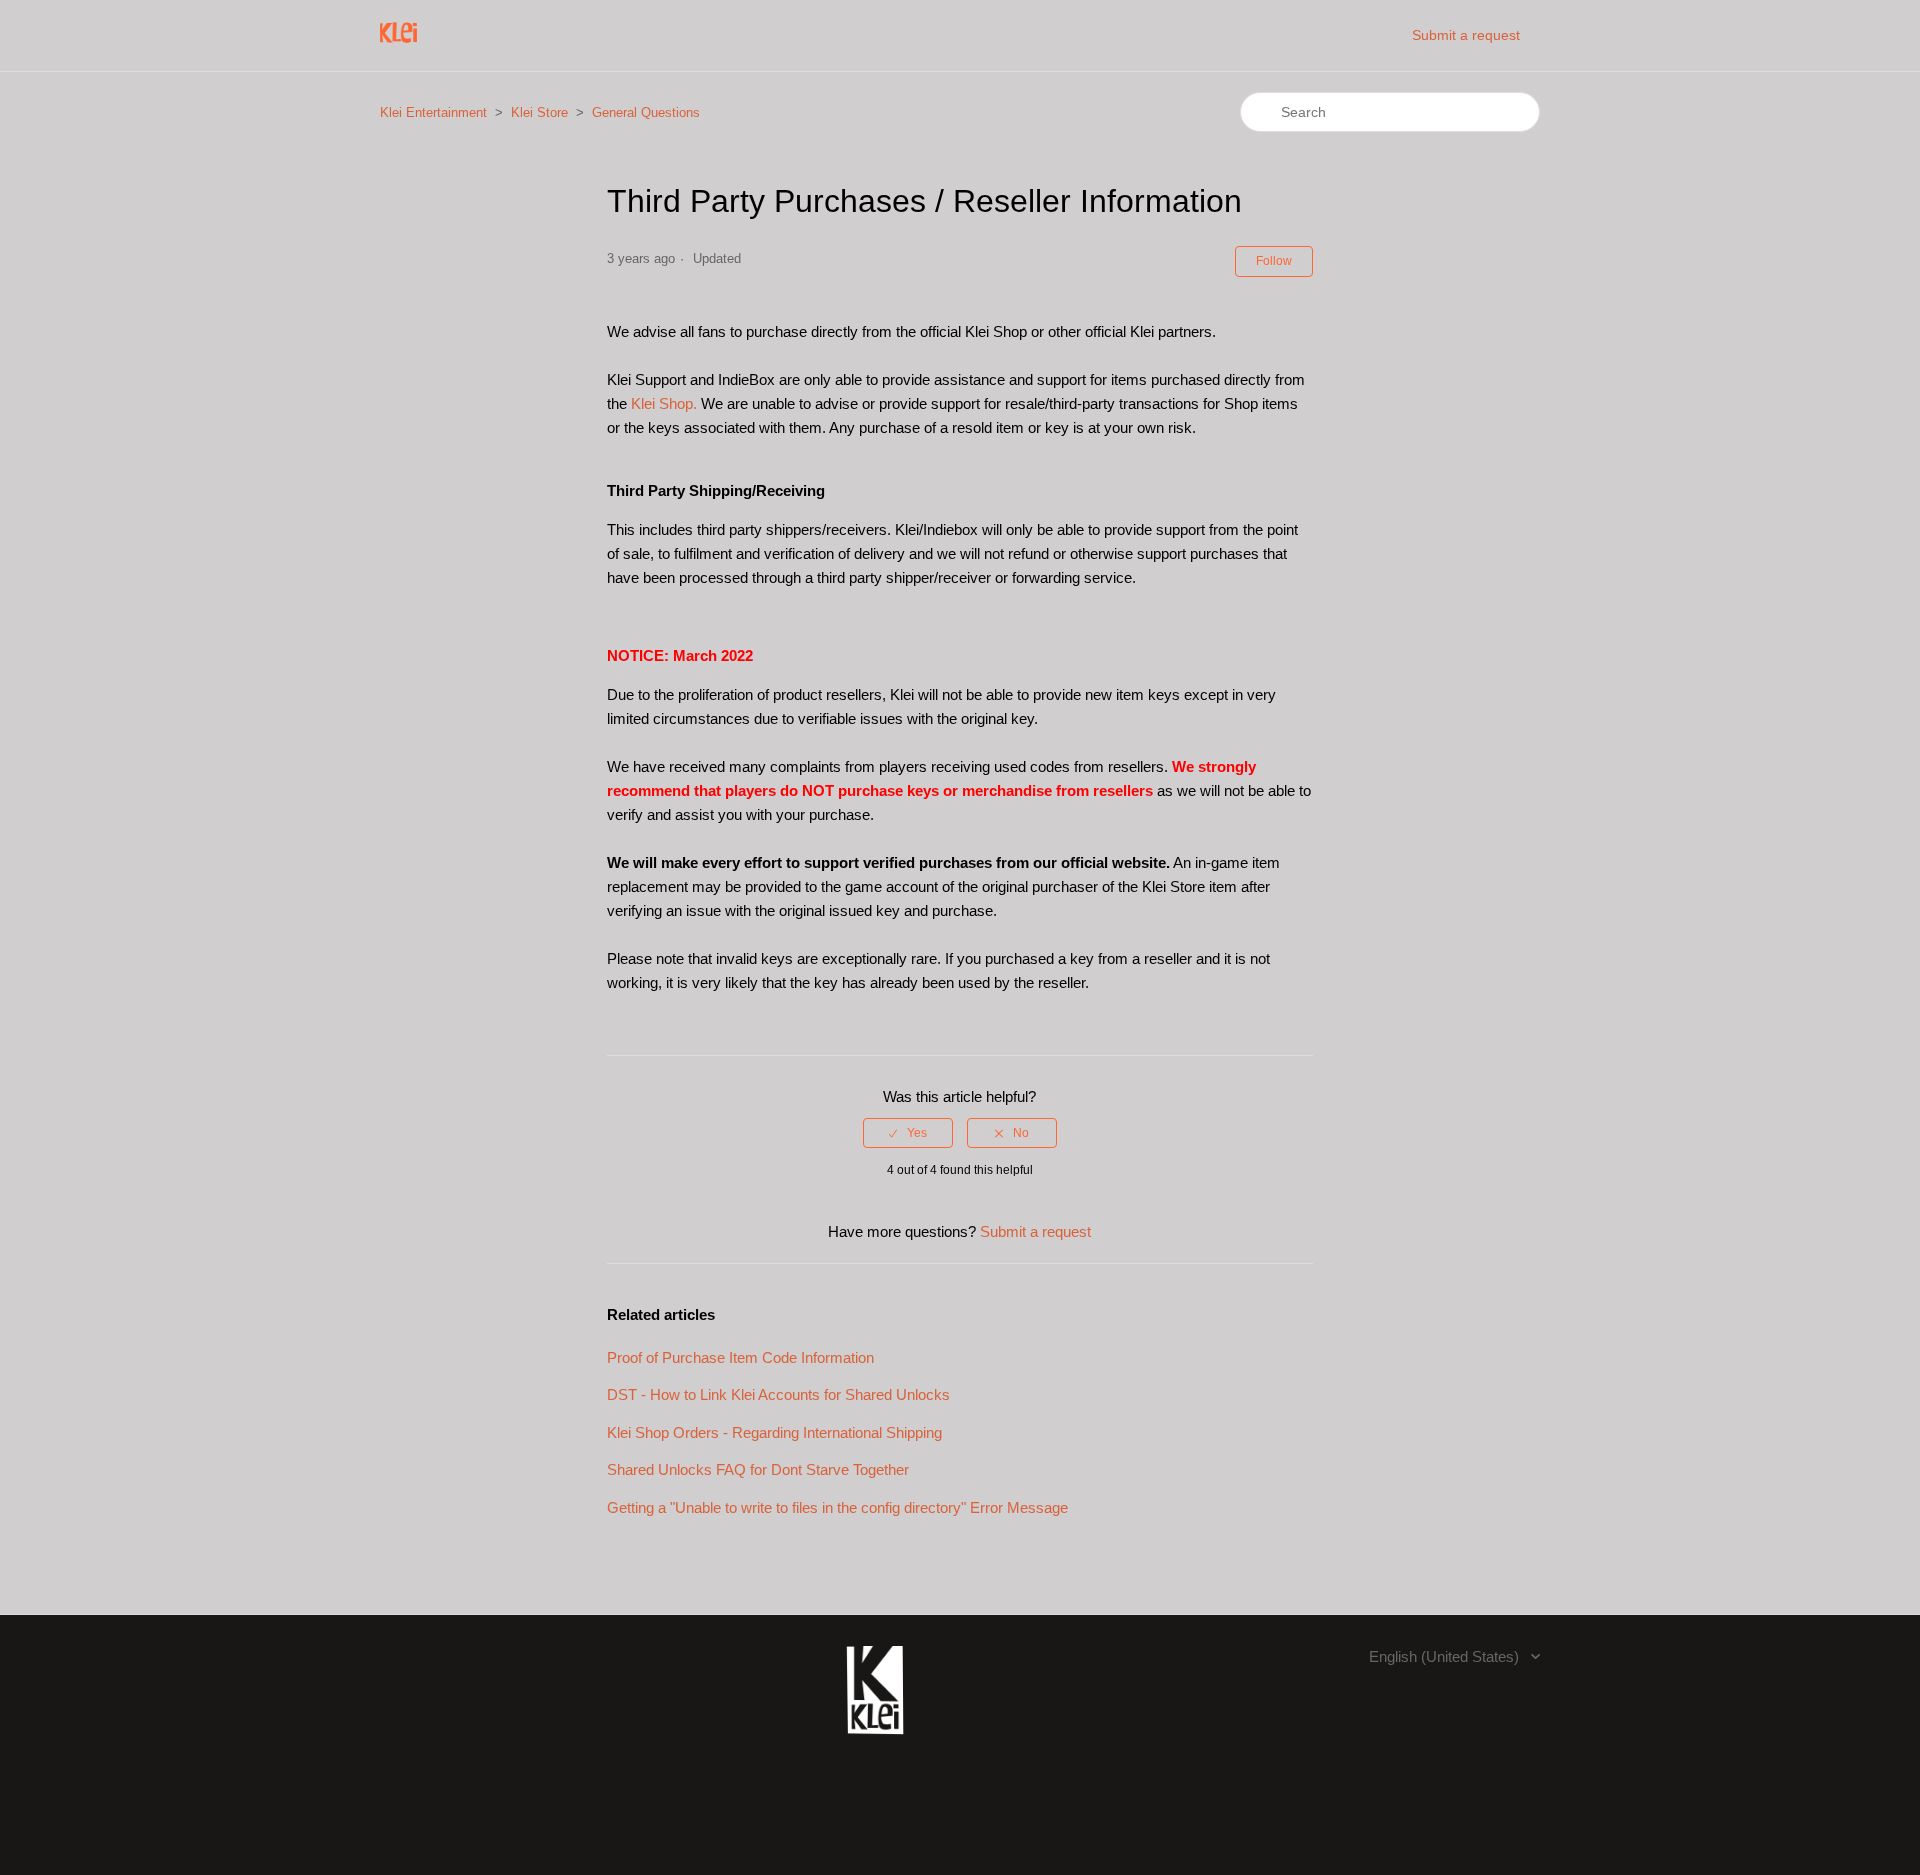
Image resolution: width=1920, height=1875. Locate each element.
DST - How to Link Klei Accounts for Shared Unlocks (778, 1394)
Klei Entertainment (433, 112)
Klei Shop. (664, 403)
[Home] (398, 45)
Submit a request (1466, 35)
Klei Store (539, 112)
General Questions (646, 112)
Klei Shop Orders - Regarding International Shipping (774, 1432)
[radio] (908, 1133)
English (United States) (1446, 1656)
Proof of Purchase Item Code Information (740, 1357)
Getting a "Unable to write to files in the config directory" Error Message (837, 1507)
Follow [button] (1274, 261)
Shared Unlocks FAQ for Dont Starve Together (758, 1469)
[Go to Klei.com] (875, 1745)
